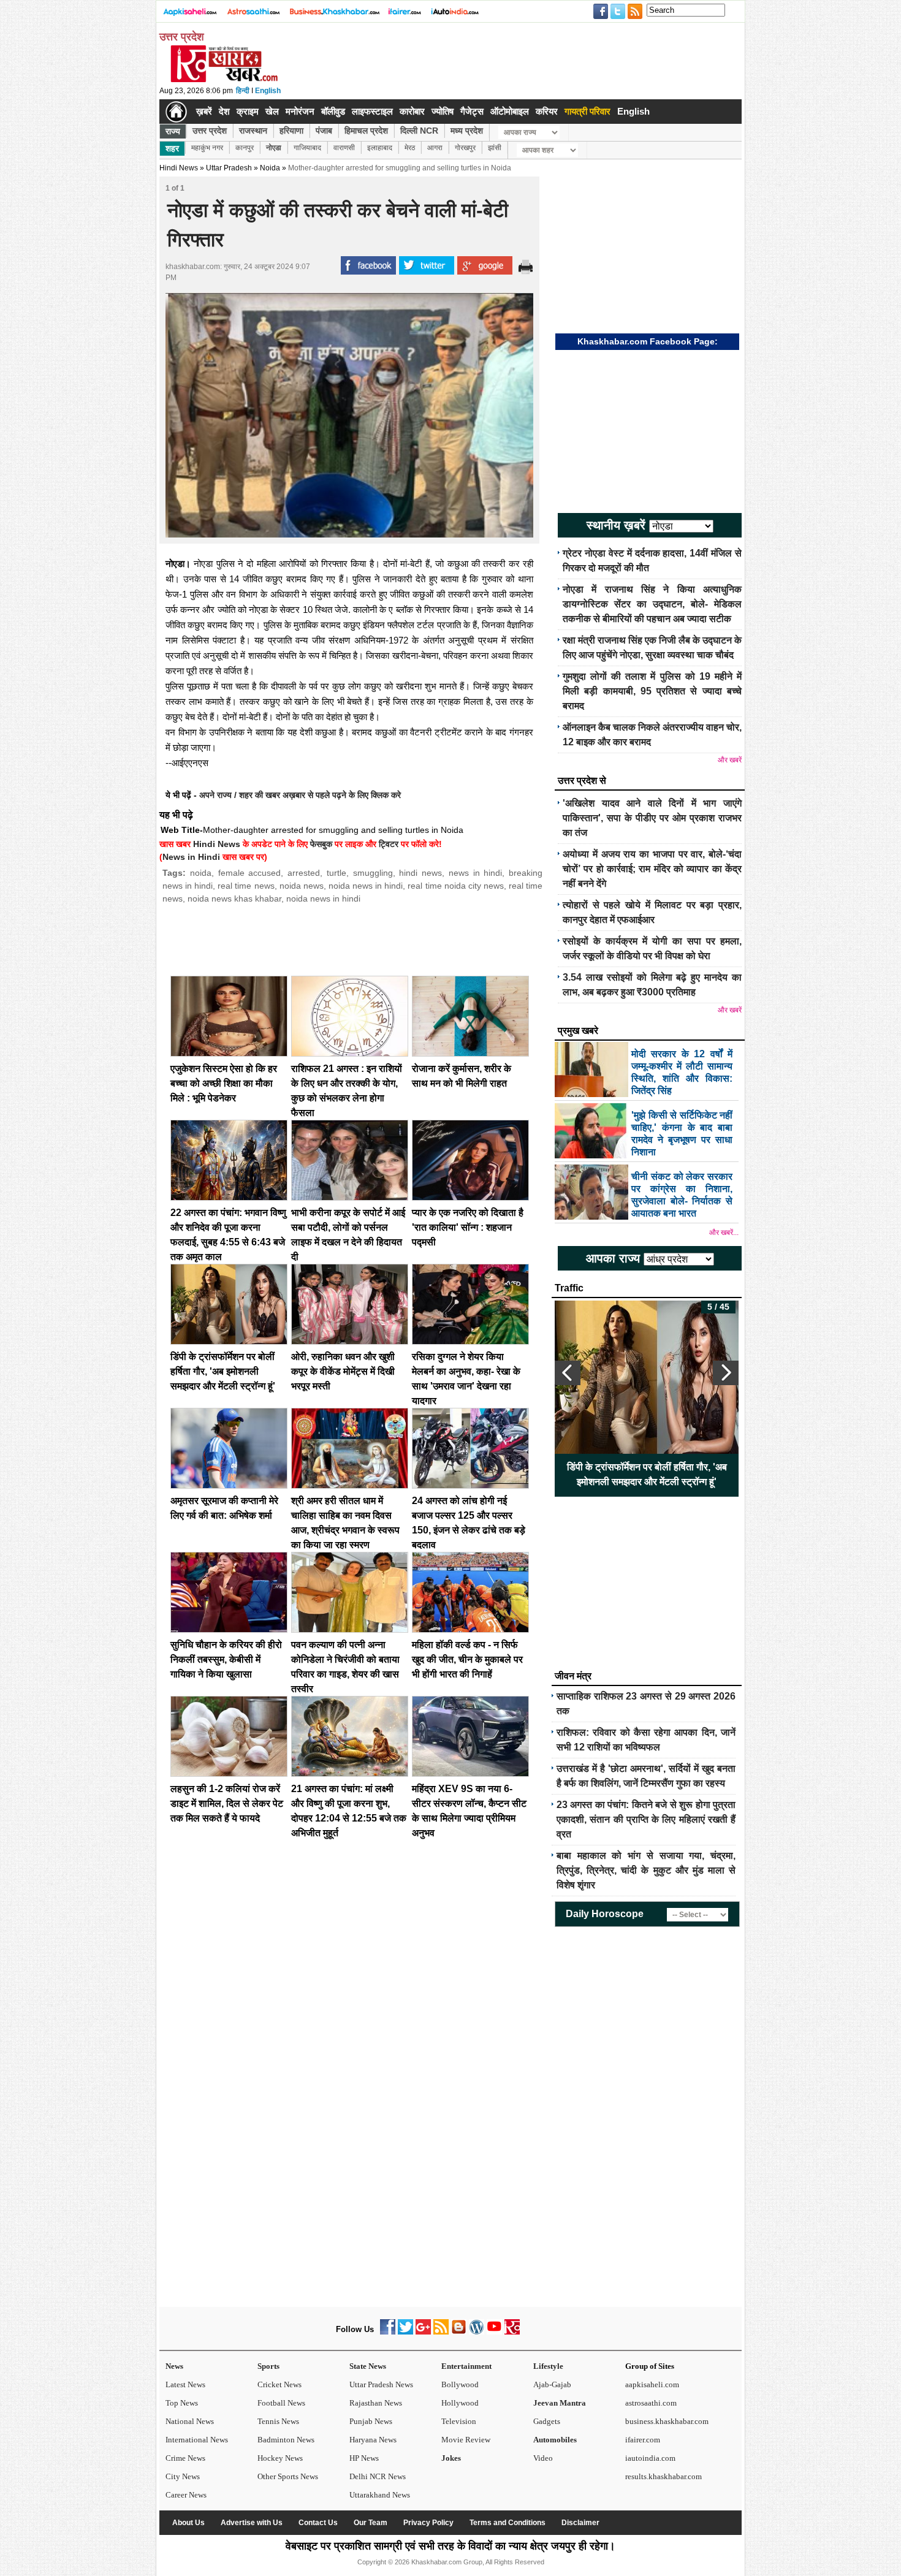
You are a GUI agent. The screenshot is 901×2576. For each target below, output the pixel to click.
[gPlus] (423, 2332)
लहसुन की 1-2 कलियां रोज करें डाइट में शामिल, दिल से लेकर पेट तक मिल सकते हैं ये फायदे (227, 1803)
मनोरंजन (300, 111)
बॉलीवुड (333, 111)
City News (183, 2476)
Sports (268, 2366)
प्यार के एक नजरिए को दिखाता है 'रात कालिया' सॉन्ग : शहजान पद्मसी (468, 1227)
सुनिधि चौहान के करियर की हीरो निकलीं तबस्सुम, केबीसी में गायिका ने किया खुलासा (226, 1659)
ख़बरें (204, 111)
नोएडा (274, 148)
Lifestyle (548, 2366)
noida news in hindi (366, 886)
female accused (250, 873)
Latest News (185, 2384)
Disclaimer (580, 2523)
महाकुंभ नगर (207, 148)
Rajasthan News (376, 2403)
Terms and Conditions (508, 2523)
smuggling (373, 873)
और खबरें (730, 760)
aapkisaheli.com (652, 2384)
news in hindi (476, 873)
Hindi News (179, 168)
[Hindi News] (224, 80)
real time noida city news (455, 886)
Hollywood (460, 2403)
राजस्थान (253, 131)
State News (368, 2366)
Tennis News (278, 2421)
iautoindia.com (650, 2458)
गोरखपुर (465, 148)
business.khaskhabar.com (667, 2421)
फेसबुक (321, 844)
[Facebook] (388, 2332)
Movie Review (466, 2440)
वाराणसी (344, 148)
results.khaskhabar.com (663, 2476)
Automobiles (555, 2440)
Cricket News (279, 2384)
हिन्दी (243, 91)
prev (568, 1373)
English (268, 91)
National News (190, 2421)
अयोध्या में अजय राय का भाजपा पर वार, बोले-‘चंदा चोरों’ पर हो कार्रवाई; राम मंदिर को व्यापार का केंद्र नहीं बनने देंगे (652, 869)
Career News (186, 2495)
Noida (270, 168)
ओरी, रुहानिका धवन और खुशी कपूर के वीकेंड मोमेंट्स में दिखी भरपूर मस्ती (343, 1371)
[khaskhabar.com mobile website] (512, 2332)
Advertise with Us (252, 2523)
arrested (304, 873)
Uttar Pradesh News (381, 2384)
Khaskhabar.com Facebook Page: (648, 341)
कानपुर (245, 148)
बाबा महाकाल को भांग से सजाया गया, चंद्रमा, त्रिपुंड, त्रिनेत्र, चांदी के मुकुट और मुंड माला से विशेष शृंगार (646, 1870)
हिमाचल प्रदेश (366, 131)
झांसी (495, 148)
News (174, 2366)
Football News (281, 2403)
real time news (246, 886)
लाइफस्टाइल (372, 111)
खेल (272, 111)
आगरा (435, 148)
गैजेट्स (472, 111)
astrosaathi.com (651, 2403)
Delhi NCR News (378, 2476)
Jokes (451, 2458)
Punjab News (371, 2421)
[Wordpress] (477, 2332)
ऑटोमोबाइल (510, 111)
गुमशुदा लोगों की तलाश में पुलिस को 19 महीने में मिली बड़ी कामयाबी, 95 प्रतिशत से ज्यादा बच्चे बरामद (652, 691)
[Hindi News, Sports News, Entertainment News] (176, 112)
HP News (364, 2458)
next (726, 1373)
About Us (188, 2523)
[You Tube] (494, 2332)
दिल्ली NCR (419, 131)
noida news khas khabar (234, 899)
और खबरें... (724, 1233)
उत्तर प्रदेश (210, 131)
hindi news (420, 873)
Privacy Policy (428, 2523)
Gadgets (547, 2421)
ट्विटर (389, 844)
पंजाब (324, 131)
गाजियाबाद (307, 148)
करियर (547, 111)
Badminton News (286, 2440)
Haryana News (373, 2440)
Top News (182, 2403)
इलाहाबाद (380, 148)
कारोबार (412, 111)
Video (543, 2458)
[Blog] (459, 2332)
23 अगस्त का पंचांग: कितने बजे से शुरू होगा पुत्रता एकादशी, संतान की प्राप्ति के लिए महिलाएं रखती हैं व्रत (646, 1819)
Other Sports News (288, 2476)
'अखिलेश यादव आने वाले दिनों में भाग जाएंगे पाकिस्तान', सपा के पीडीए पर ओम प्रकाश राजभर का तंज (652, 818)
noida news (302, 886)
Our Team (371, 2523)
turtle (336, 873)
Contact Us (318, 2523)
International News (197, 2440)
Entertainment (466, 2366)
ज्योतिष (443, 111)
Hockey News (280, 2458)
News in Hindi (191, 857)
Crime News (185, 2458)
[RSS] (441, 2332)
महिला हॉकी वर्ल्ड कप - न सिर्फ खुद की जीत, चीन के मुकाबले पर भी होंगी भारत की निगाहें (467, 1659)
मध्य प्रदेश (467, 131)
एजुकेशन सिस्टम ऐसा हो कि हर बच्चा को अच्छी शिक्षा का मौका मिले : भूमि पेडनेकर (224, 1083)
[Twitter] (405, 2332)
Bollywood (460, 2384)
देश (224, 111)
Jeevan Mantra (560, 2403)
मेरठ (410, 148)
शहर (172, 148)
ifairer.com (643, 2440)
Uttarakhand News (380, 2495)
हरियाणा (291, 131)
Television (459, 2421)
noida (201, 873)
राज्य (173, 131)
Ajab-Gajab (552, 2384)
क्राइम (248, 111)
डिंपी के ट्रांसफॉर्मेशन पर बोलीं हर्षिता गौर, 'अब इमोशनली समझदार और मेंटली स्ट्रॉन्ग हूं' (223, 1371)
